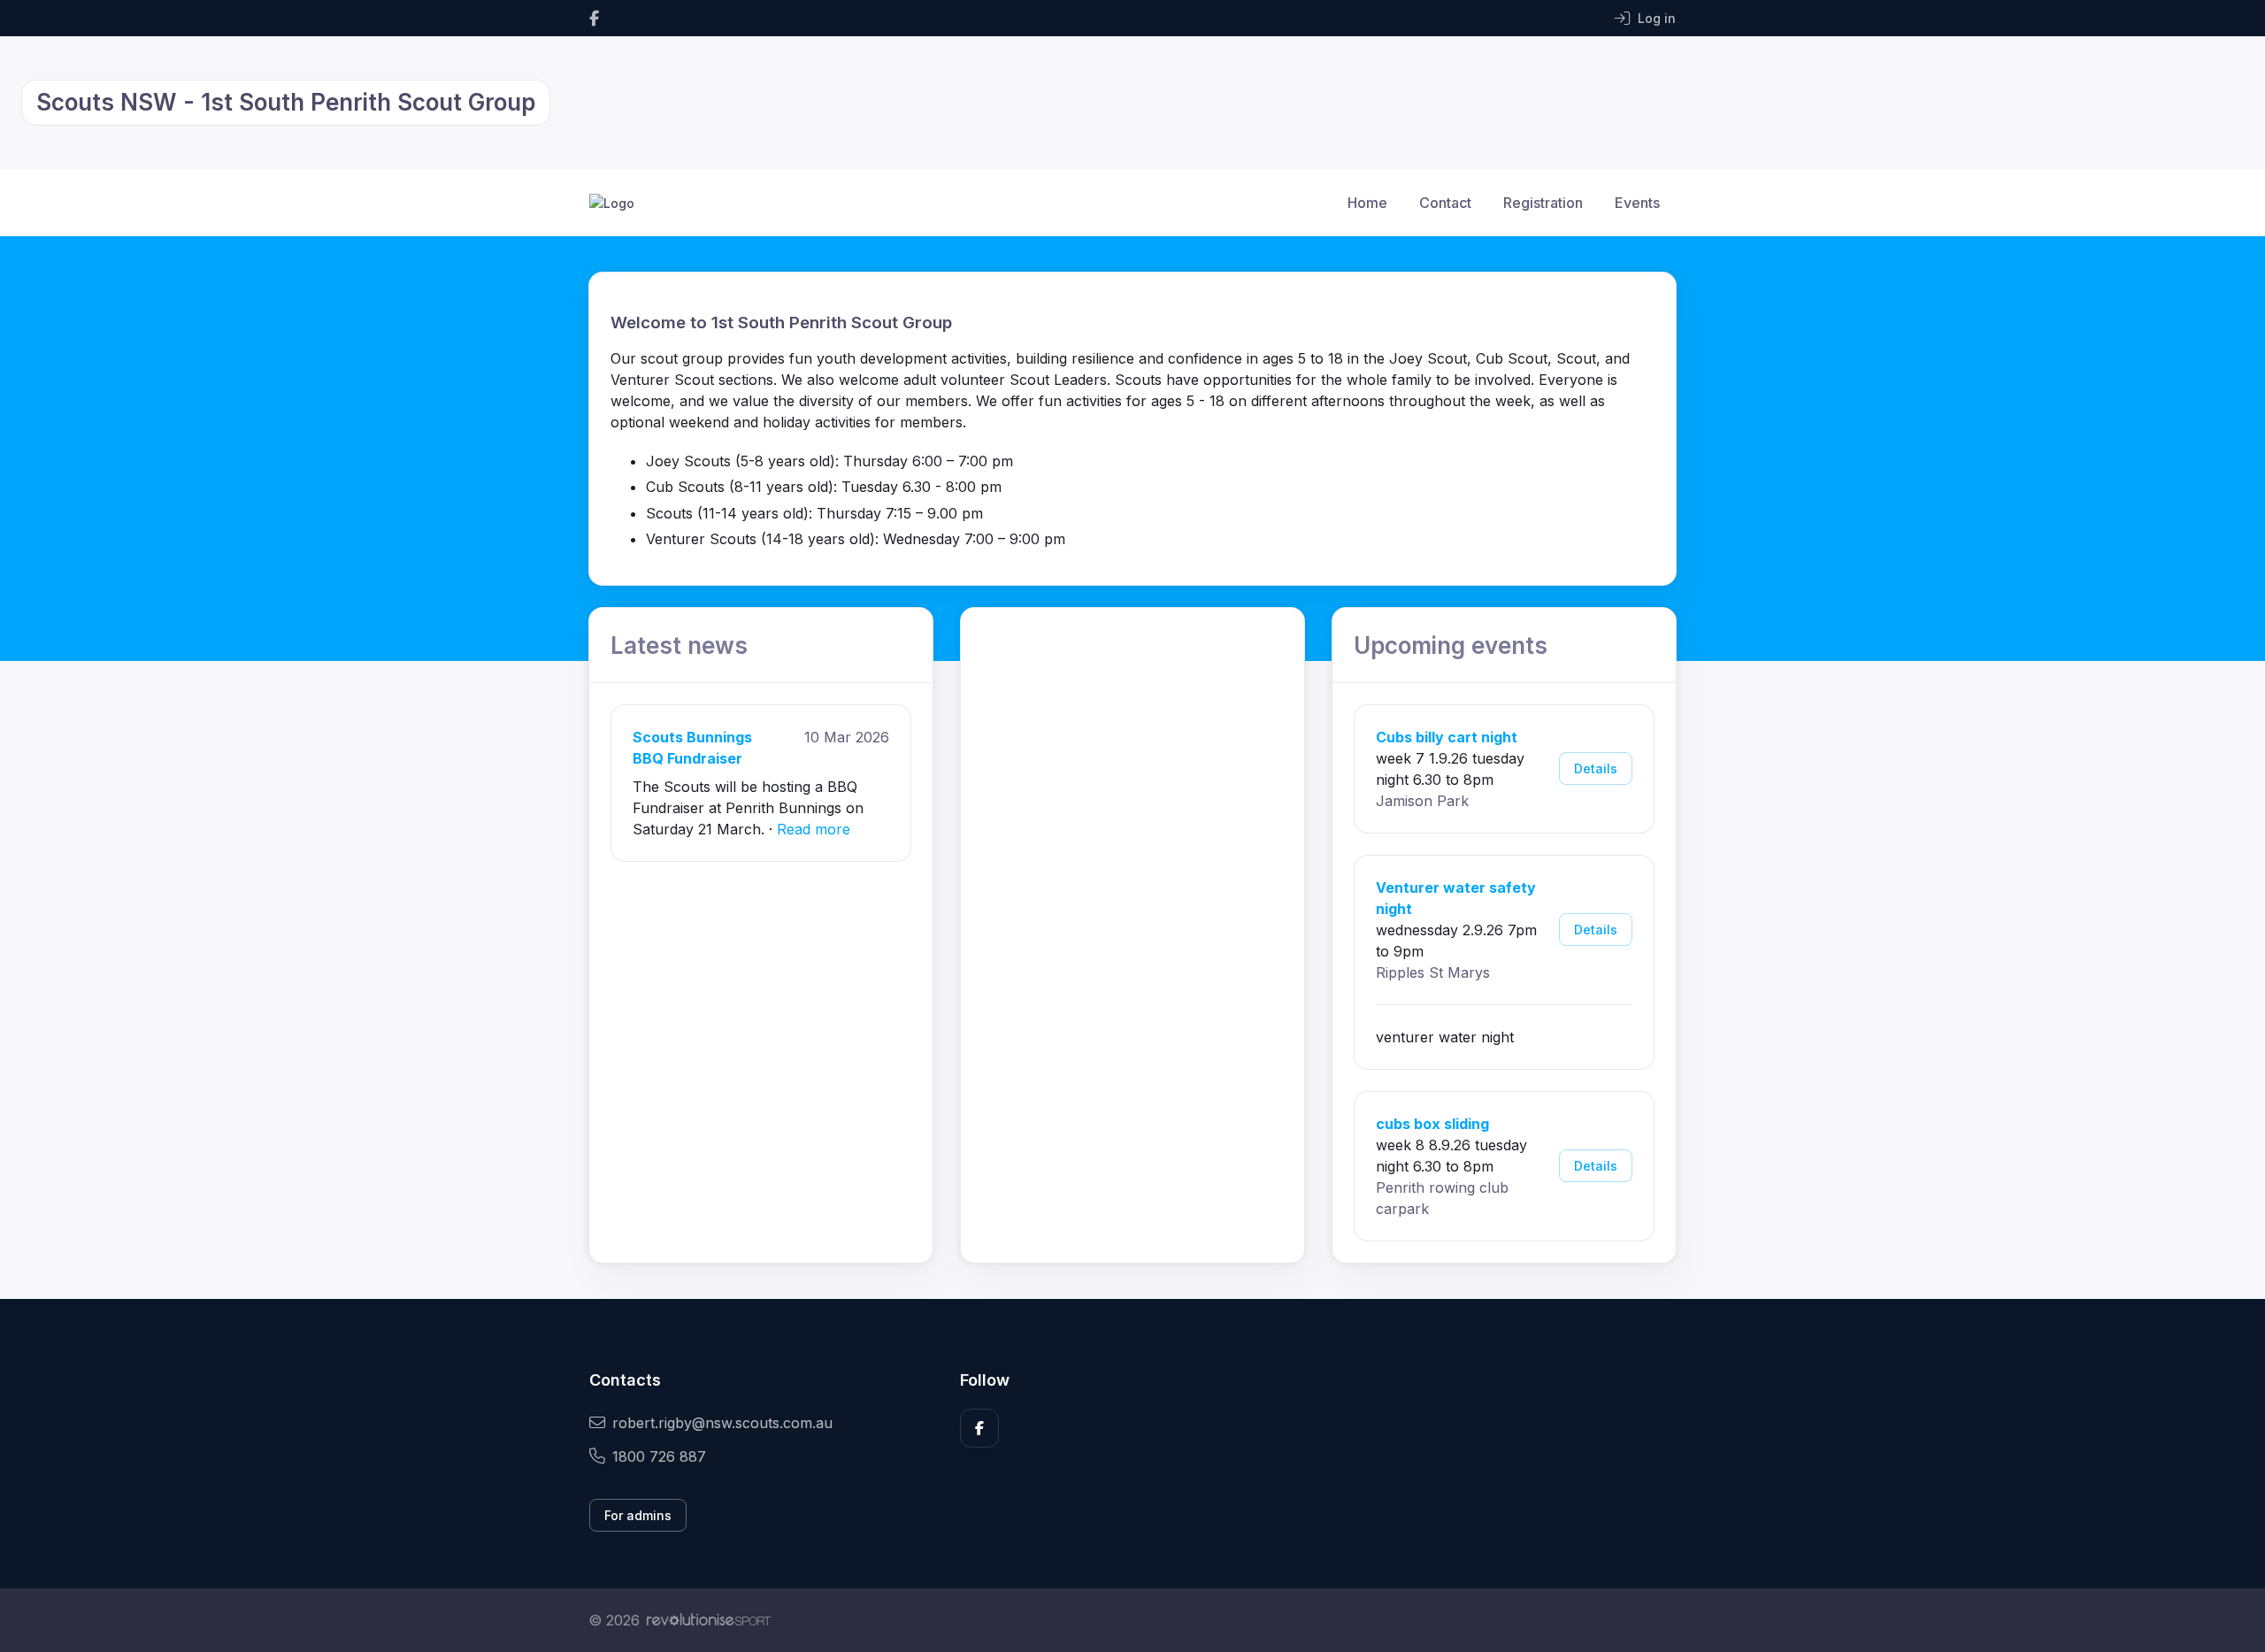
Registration (1543, 203)
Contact (1445, 203)
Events (1637, 203)
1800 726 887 (659, 1456)
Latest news (679, 645)
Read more (814, 829)
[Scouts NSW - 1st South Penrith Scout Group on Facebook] (594, 18)
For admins (638, 1515)
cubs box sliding (1432, 1124)
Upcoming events (1451, 645)
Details (1596, 768)
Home (1367, 203)
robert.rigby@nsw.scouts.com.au (722, 1423)
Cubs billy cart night (1447, 737)
